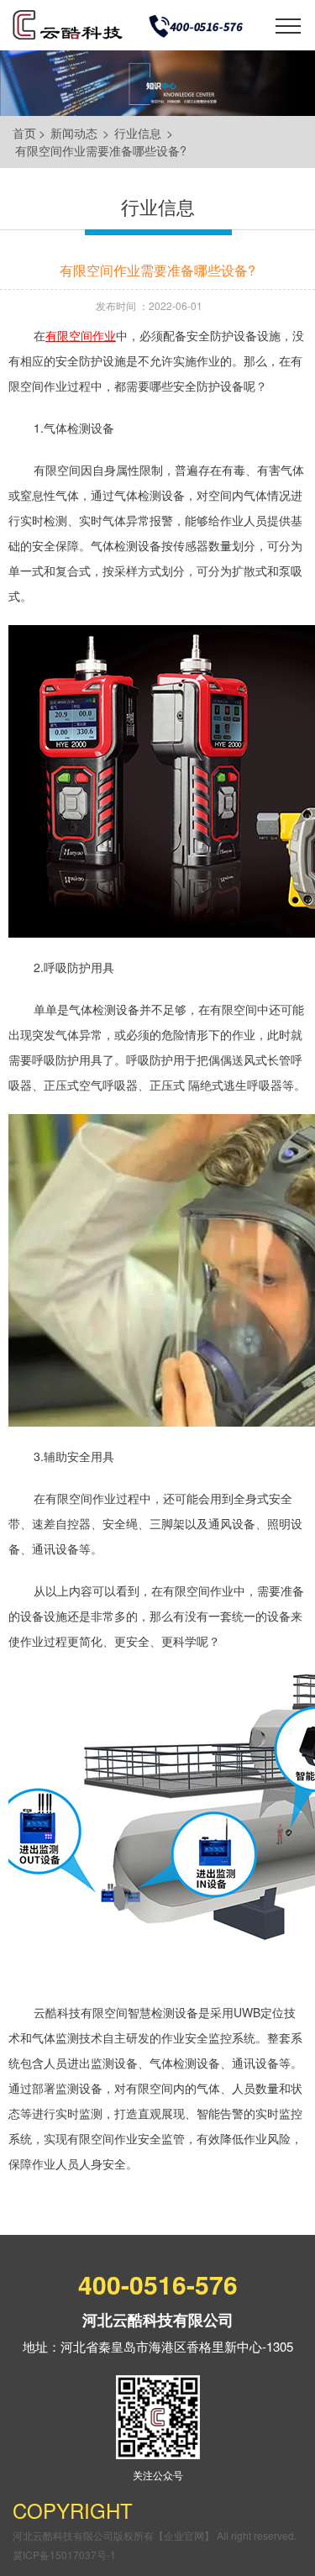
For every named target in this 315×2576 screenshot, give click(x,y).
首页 (24, 133)
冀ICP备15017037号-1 (64, 2555)
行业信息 (138, 133)
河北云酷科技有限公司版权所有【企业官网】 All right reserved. (155, 2535)
